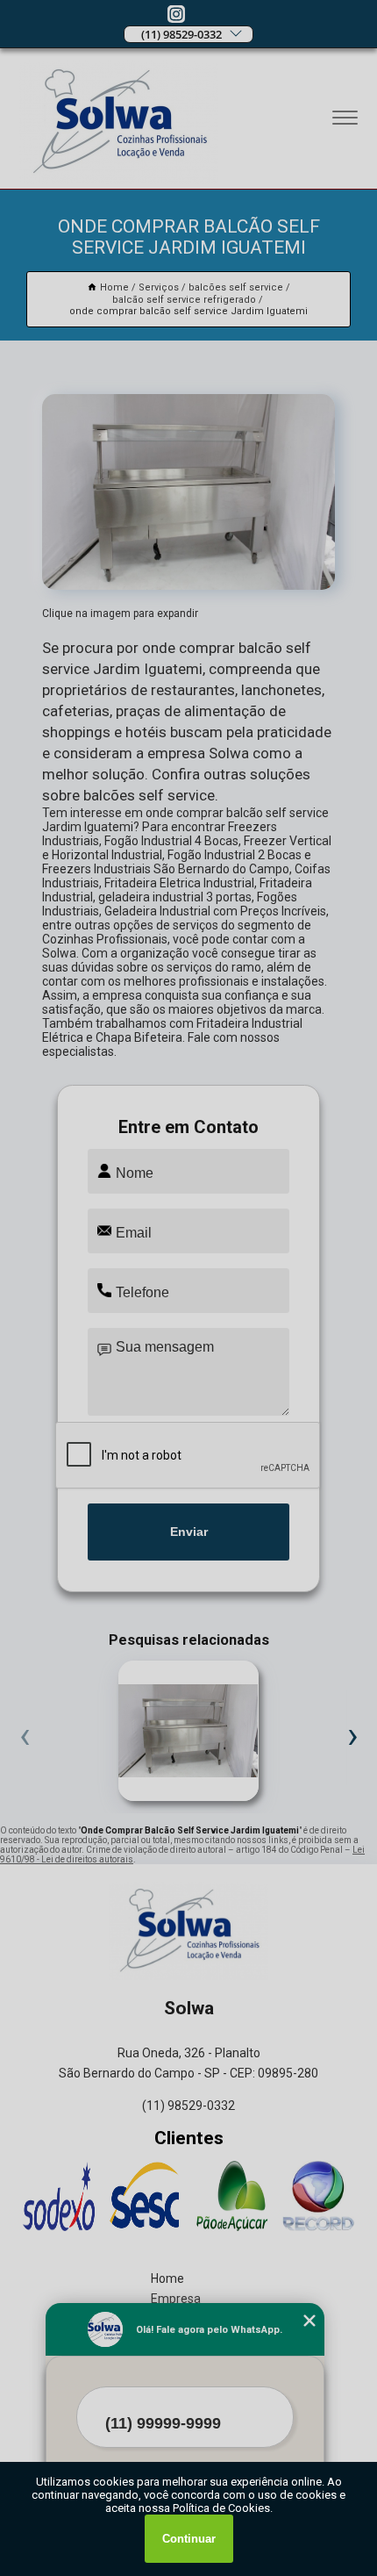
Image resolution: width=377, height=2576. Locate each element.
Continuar (189, 2539)
